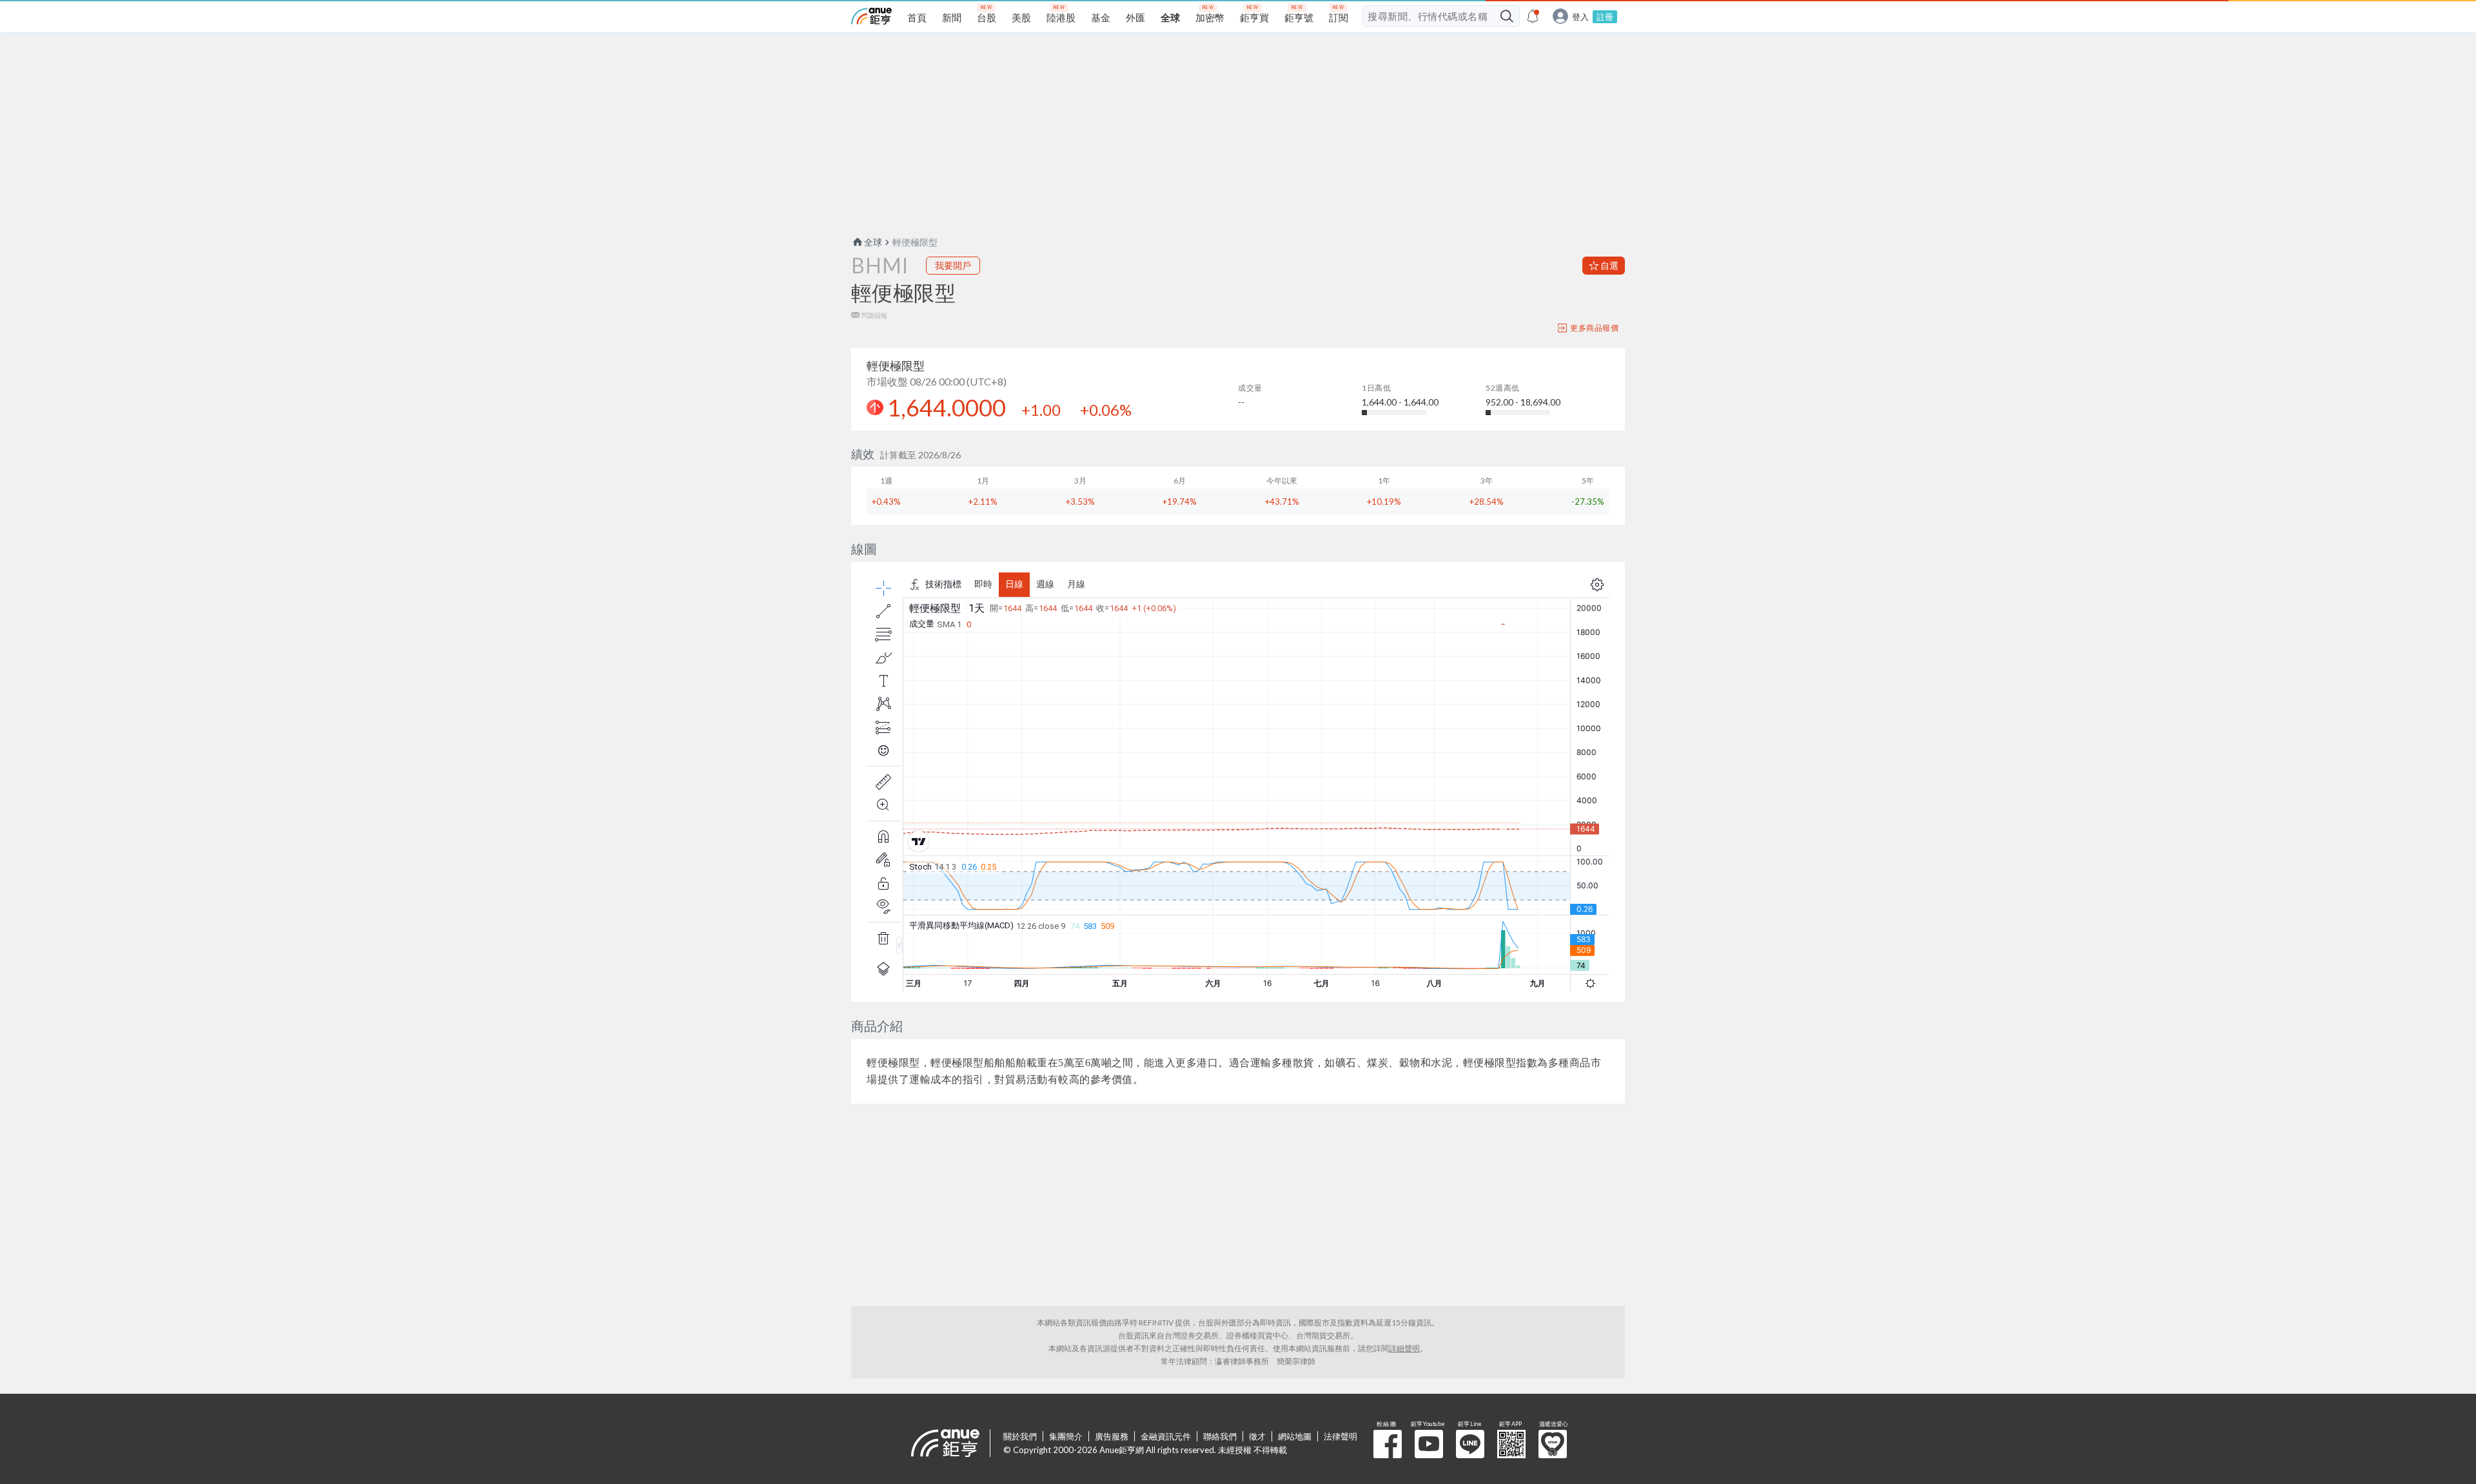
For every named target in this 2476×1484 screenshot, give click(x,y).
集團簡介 (1066, 1436)
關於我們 (1020, 1436)
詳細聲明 (1404, 1348)
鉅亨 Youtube (1429, 1444)
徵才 (1257, 1436)
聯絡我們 (1220, 1436)
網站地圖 (1295, 1436)
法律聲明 (1341, 1436)
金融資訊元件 (1166, 1436)
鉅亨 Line (1470, 1444)
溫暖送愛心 (1553, 1444)
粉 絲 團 (1388, 1444)
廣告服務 (1112, 1436)
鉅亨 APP (1511, 1444)
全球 (873, 242)
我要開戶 (953, 265)
